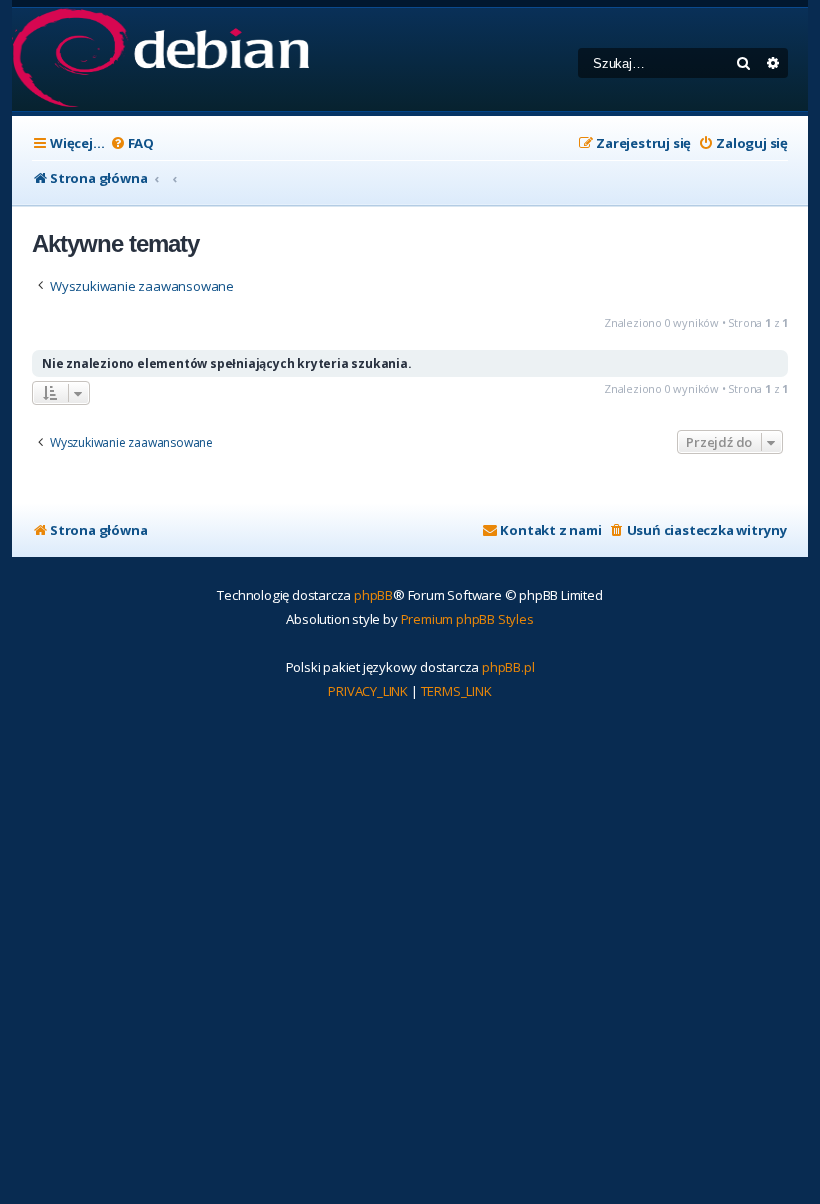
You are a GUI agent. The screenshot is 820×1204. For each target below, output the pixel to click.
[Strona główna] (160, 59)
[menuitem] (132, 143)
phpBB (373, 595)
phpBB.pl (508, 667)
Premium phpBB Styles (467, 619)
